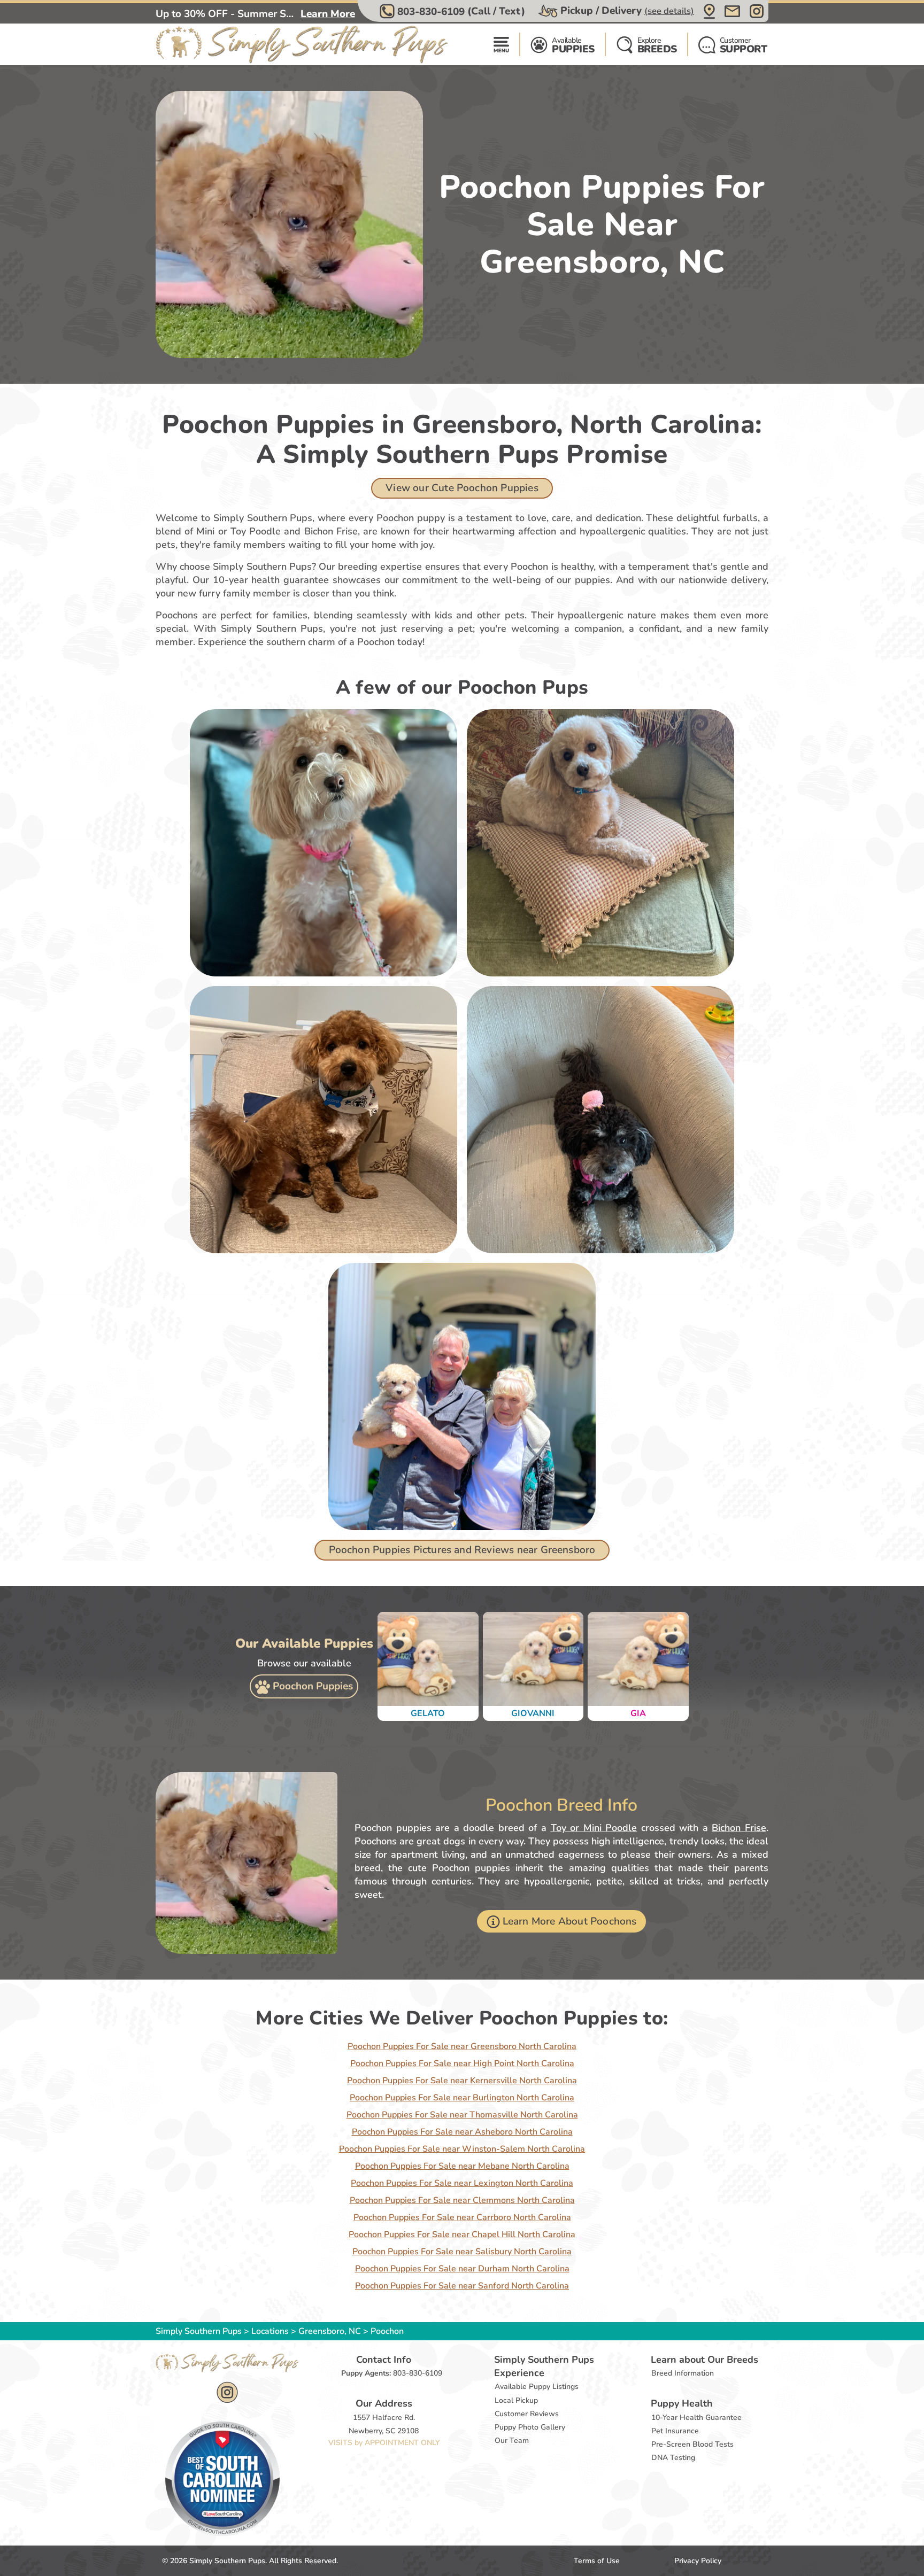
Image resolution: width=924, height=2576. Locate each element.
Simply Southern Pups (199, 2331)
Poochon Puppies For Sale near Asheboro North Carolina (462, 2132)
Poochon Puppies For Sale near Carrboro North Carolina (462, 2217)
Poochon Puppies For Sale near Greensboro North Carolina (462, 2046)
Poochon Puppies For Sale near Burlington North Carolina (462, 2098)
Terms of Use (597, 2561)
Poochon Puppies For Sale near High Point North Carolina (462, 2063)
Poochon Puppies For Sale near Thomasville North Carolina (462, 2115)
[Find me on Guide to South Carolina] (222, 2478)
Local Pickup (516, 2400)
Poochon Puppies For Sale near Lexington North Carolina (462, 2183)
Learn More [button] (328, 14)
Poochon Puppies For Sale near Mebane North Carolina (462, 2166)
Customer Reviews (527, 2414)
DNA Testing (673, 2458)
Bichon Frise (739, 1828)
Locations (270, 2331)
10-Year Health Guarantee (696, 2418)
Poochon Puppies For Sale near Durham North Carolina (462, 2269)
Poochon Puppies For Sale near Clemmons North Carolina (462, 2200)
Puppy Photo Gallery (530, 2427)
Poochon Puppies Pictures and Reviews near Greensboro (462, 1550)
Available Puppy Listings (537, 2387)
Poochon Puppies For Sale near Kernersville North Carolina (462, 2081)
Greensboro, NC (331, 2331)
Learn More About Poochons (570, 1921)
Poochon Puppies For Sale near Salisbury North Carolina (462, 2252)
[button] (454, 11)
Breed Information (683, 2373)
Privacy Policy (698, 2561)
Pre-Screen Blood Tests (692, 2444)
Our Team (512, 2441)
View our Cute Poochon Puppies (462, 488)
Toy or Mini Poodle (594, 1828)
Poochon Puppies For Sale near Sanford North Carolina (462, 2286)
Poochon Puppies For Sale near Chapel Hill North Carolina (462, 2234)
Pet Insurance (675, 2431)
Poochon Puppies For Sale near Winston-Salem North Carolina (462, 2149)
